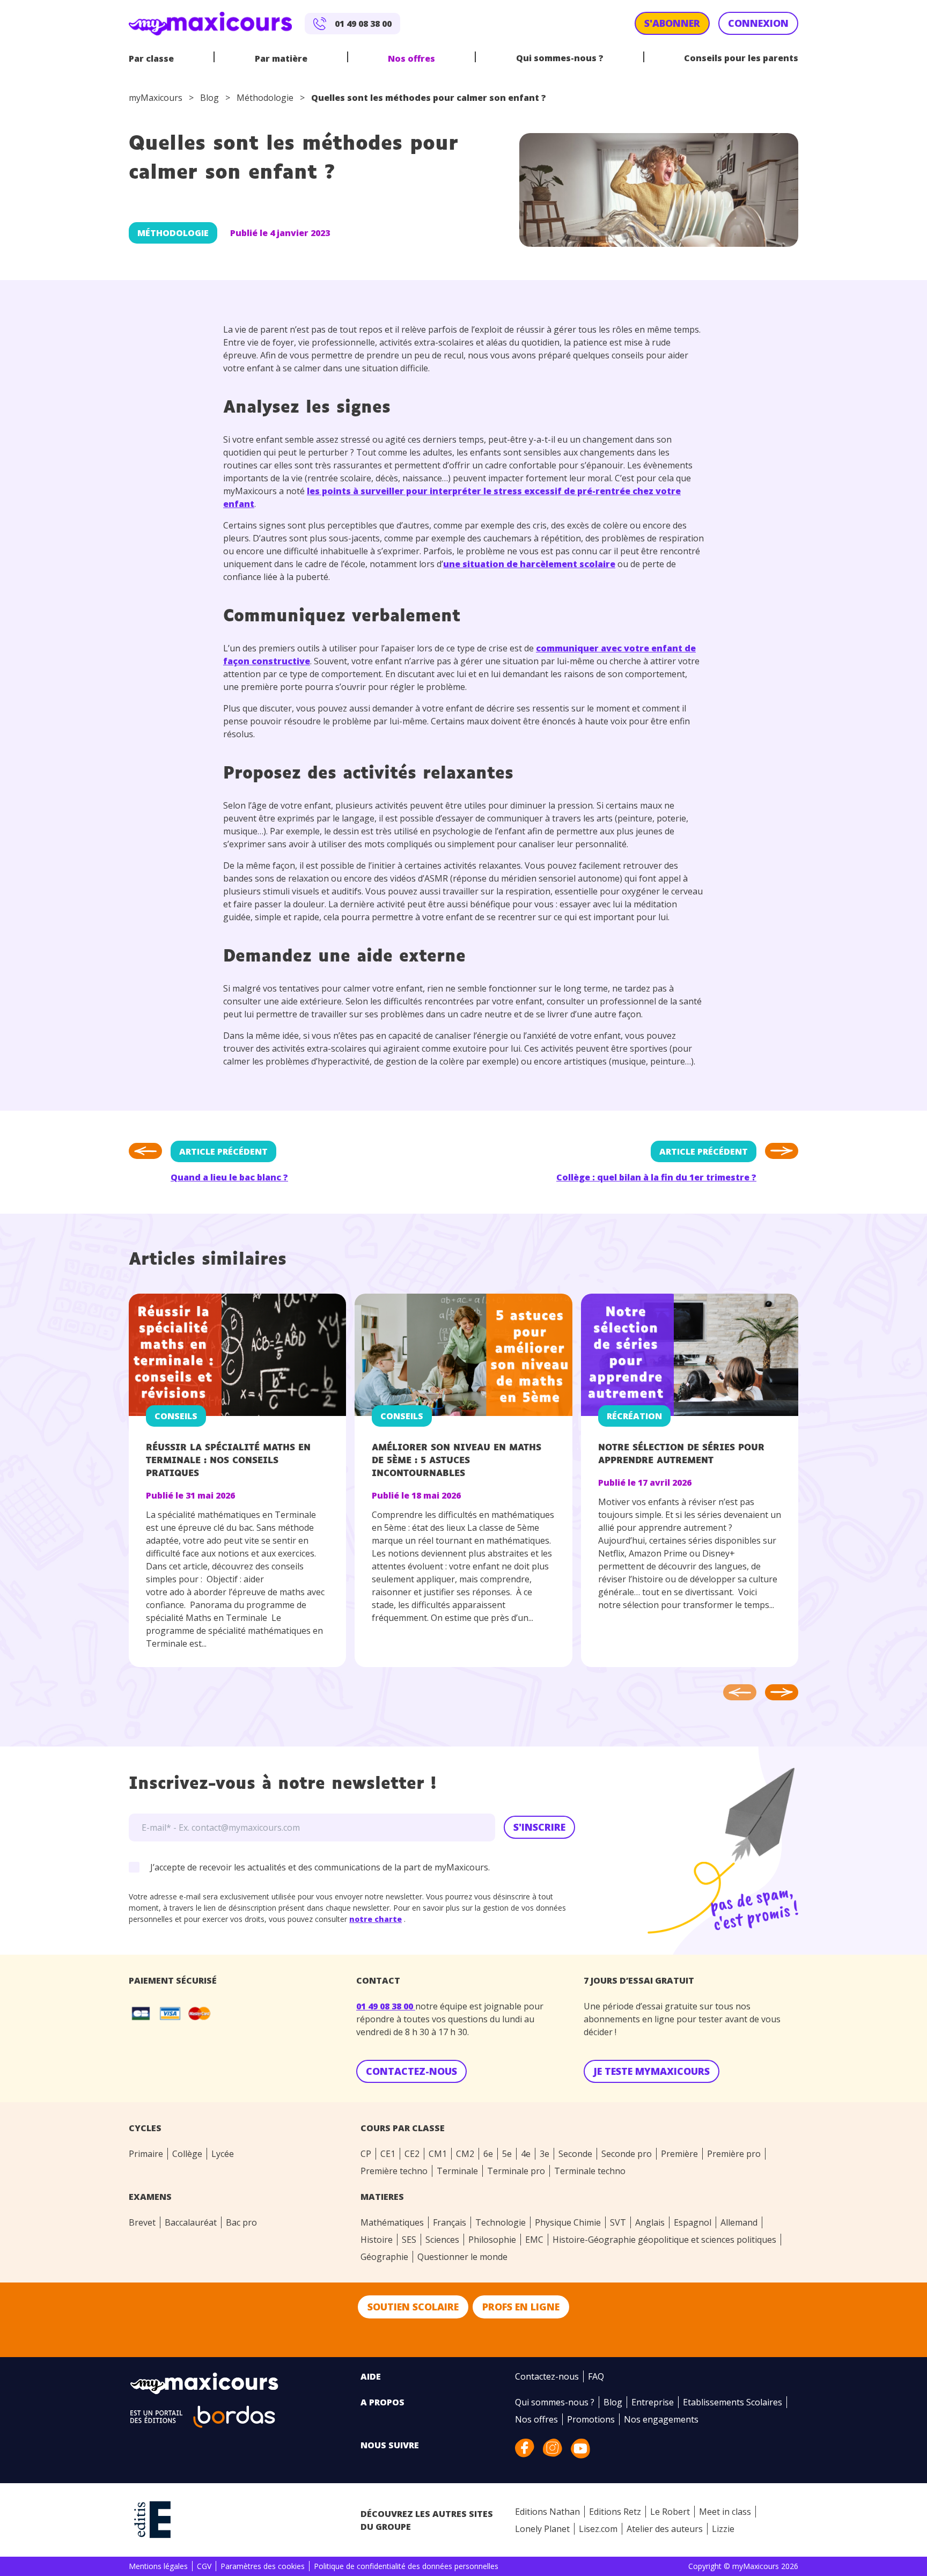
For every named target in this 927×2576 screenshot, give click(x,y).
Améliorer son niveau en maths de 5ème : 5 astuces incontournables (457, 1461)
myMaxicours (156, 98)
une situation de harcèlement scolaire (529, 564)
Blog (209, 98)
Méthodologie (265, 98)
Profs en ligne (521, 2307)
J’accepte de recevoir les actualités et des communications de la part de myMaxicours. (320, 1867)
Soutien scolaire (413, 2307)
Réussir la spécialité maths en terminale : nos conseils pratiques (228, 1461)
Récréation (634, 1416)
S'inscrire (539, 1827)
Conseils (176, 1416)
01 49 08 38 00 (386, 2006)
